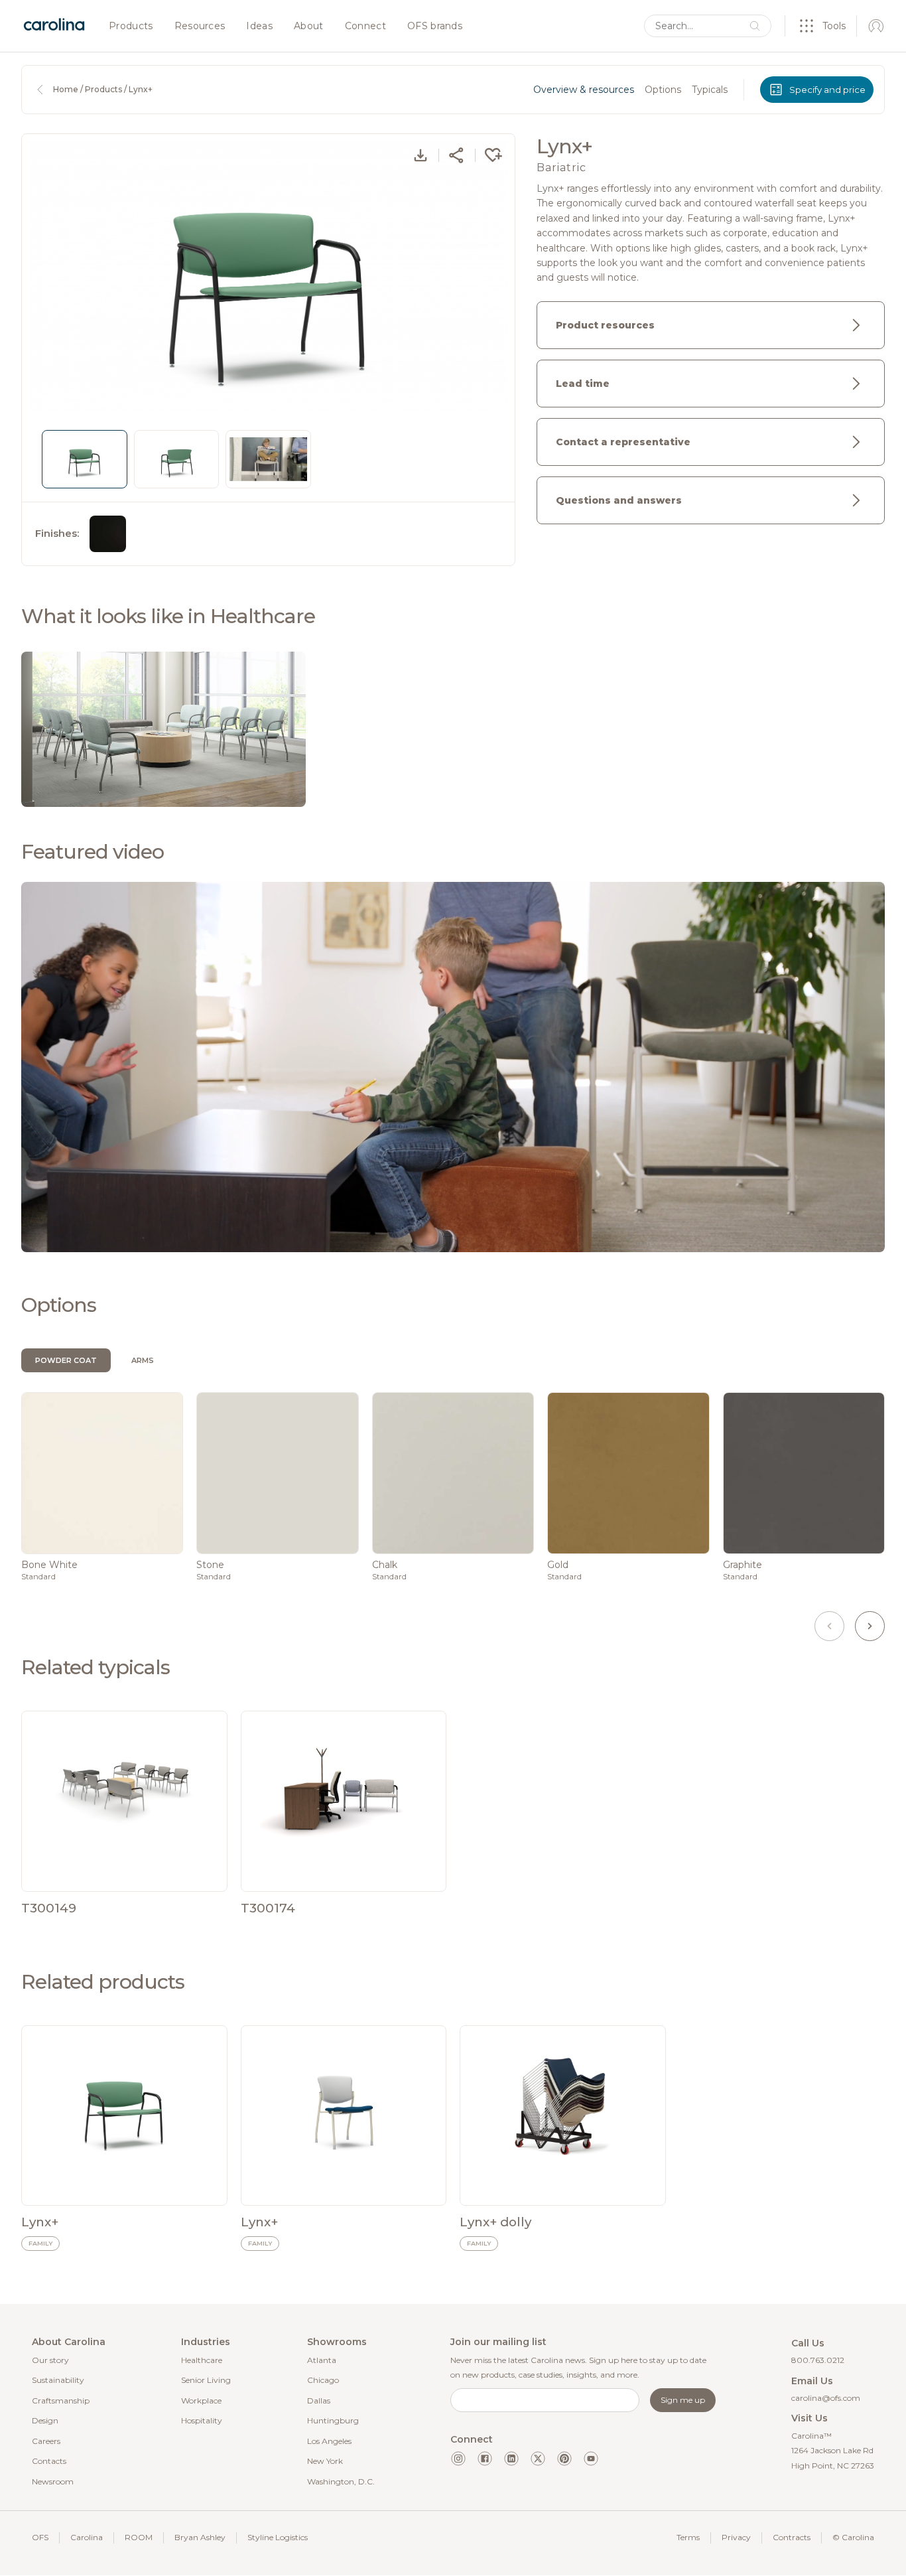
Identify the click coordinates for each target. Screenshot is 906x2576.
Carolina (87, 2537)
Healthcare (202, 2360)
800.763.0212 (818, 2360)
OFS (40, 2537)
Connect (365, 27)
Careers (46, 2441)
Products (131, 27)
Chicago (323, 2380)
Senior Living (206, 2380)
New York (325, 2461)
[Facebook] (485, 2459)
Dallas (319, 2400)
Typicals (710, 90)
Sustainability (58, 2380)
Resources (200, 27)
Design (45, 2420)
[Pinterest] (564, 2459)
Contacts (49, 2461)
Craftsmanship (61, 2400)
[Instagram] (458, 2459)
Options (663, 90)
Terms (688, 2537)
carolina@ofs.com (826, 2398)
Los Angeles (329, 2441)
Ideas (259, 27)
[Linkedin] (511, 2459)
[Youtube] (591, 2459)
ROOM (139, 2537)
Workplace (201, 2400)
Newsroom (53, 2481)
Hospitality (202, 2420)
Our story (50, 2360)
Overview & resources (584, 90)
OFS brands (435, 27)
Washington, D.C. (341, 2481)
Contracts (792, 2537)
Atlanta (322, 2360)
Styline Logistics (278, 2537)
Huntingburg (333, 2420)
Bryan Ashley (200, 2537)
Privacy (736, 2537)
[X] (538, 2459)
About (309, 27)
